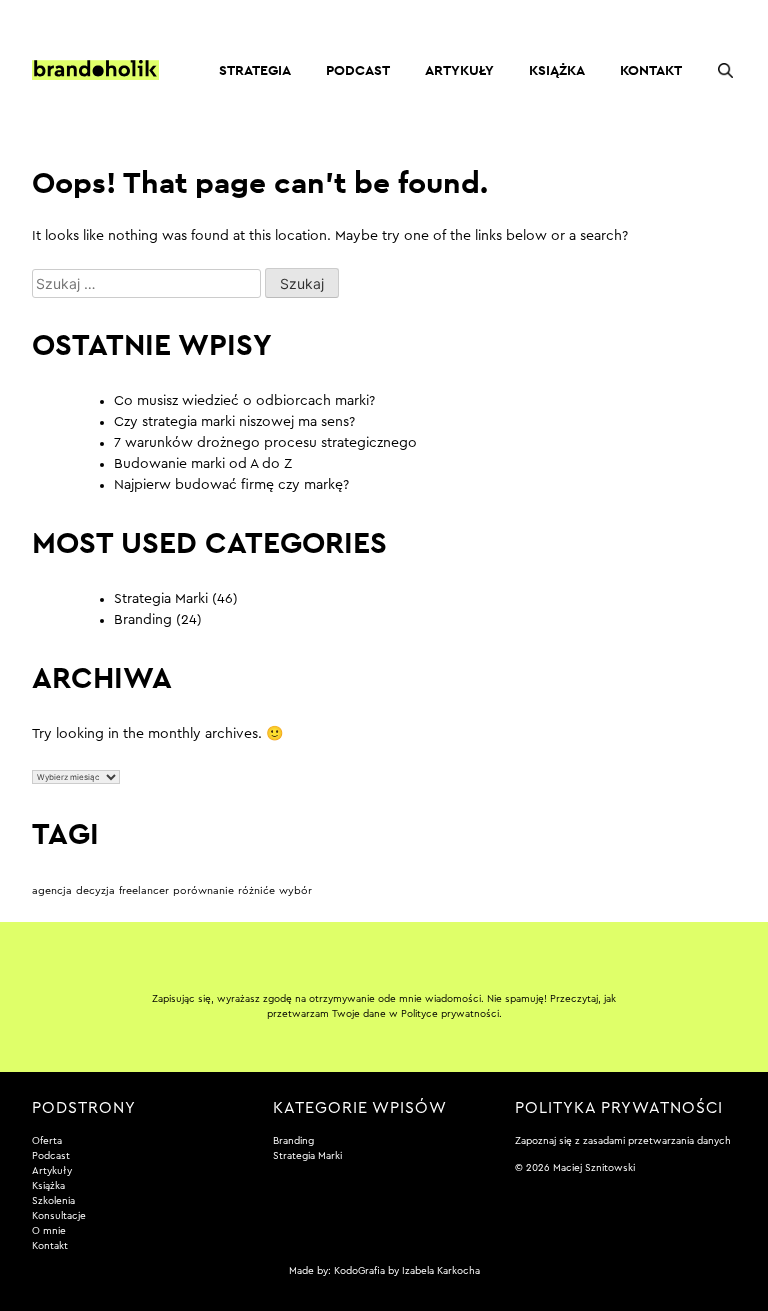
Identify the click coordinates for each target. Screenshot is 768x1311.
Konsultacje (59, 1216)
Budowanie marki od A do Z (203, 464)
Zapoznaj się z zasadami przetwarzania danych (623, 1141)
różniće (256, 890)
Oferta (47, 1141)
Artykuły (459, 70)
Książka (557, 70)
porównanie (203, 890)
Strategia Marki (161, 599)
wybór (295, 890)
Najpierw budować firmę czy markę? (231, 485)
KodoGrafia (359, 1271)
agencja (52, 890)
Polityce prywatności (450, 1014)
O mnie (49, 1231)
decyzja (95, 890)
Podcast (358, 70)
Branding (143, 620)
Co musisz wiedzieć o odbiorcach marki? (244, 401)
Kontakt (651, 70)
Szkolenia (53, 1201)
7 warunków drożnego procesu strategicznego (265, 443)
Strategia (255, 70)
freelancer (144, 890)
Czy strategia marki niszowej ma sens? (234, 422)
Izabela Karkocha (441, 1271)
